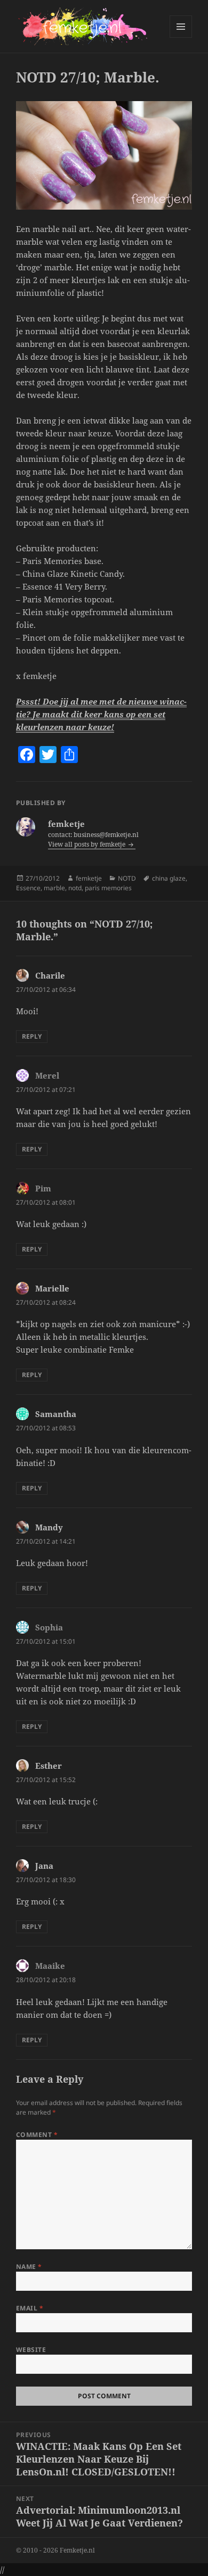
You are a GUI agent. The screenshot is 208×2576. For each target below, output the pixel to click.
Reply (32, 1036)
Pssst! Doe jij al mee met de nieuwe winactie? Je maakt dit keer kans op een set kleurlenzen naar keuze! (101, 714)
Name (29, 2267)
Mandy (49, 1527)
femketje (89, 878)
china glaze (169, 878)
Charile (50, 975)
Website (31, 2350)
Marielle (52, 1288)
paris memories (108, 888)
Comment (37, 2135)
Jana (44, 1866)
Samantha (56, 1414)
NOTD (127, 878)
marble (54, 888)
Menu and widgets (181, 38)
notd (75, 888)
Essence (28, 888)
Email (30, 2308)
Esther (49, 1766)
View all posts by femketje (87, 844)
